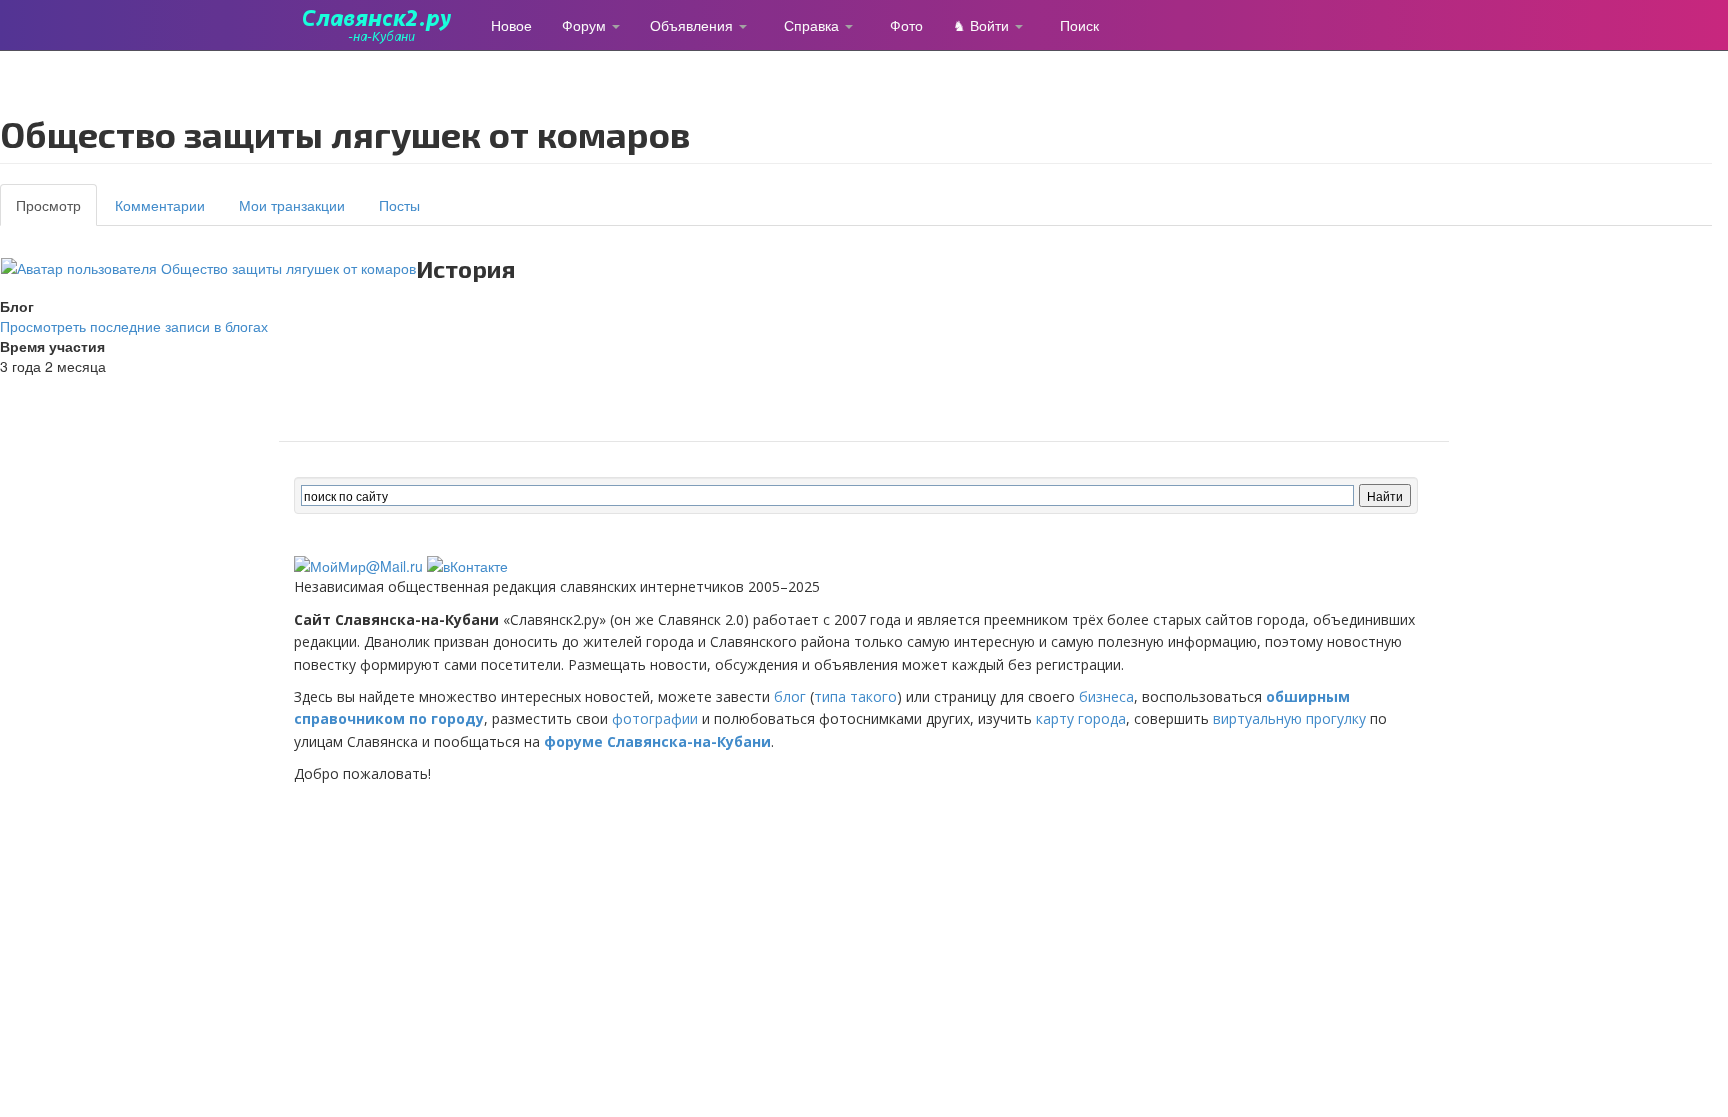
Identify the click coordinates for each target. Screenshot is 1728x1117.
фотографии (655, 718)
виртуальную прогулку (1289, 718)
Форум (586, 25)
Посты (399, 205)
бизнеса (1106, 696)
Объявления (693, 25)
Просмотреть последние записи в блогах (134, 326)
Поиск (1079, 25)
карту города (1081, 718)
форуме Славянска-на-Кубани (657, 741)
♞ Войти (983, 25)
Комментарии (160, 205)
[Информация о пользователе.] (208, 266)
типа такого (855, 696)
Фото (906, 25)
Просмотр (56, 210)
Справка (813, 25)
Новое (511, 25)
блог (790, 696)
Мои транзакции (292, 205)
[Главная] (385, 25)
